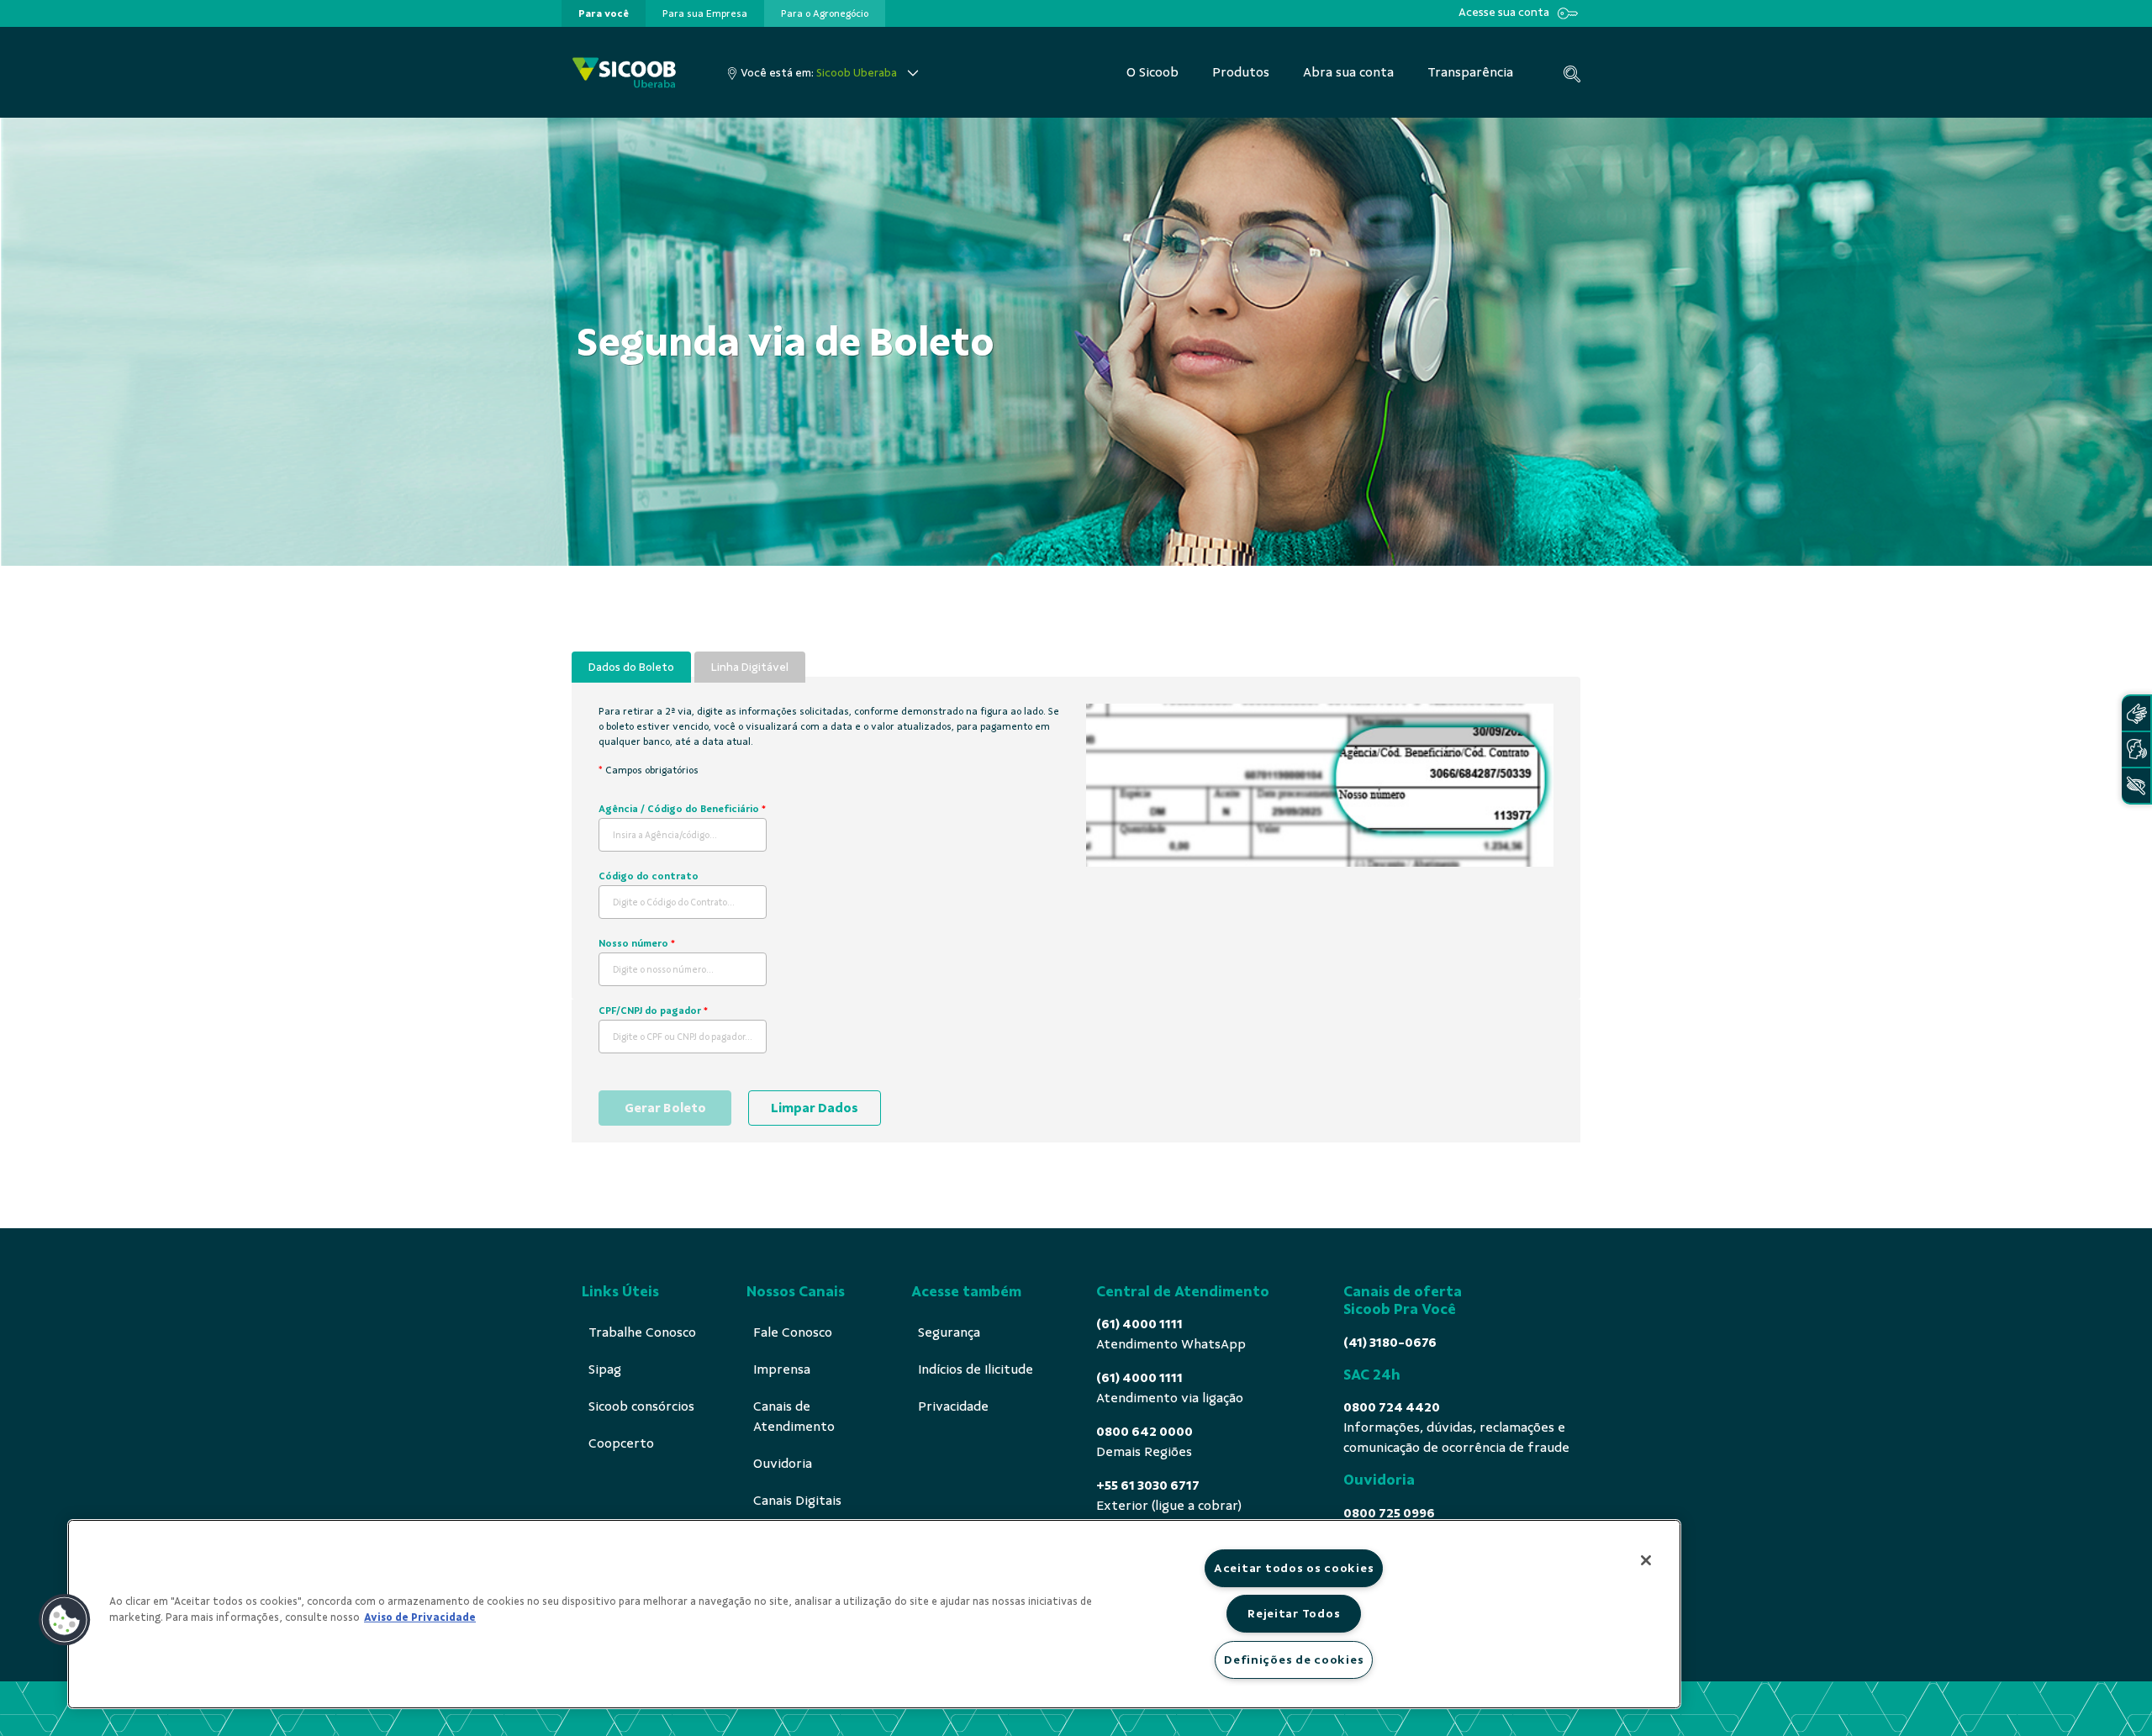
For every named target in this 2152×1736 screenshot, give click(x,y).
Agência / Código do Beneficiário (682, 809)
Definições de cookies (1294, 1659)
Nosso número (637, 943)
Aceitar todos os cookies (1294, 1568)
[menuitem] (604, 13)
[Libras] (2136, 713)
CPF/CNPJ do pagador (653, 1010)
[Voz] (2136, 749)
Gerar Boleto (665, 1108)
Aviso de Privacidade (420, 1617)
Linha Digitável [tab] (750, 667)
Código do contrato (649, 876)
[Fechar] (1646, 1560)
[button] (65, 1620)
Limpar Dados (815, 1108)
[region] (874, 1614)
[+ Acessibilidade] (2136, 786)
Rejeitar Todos (1294, 1613)
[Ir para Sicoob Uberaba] (624, 73)
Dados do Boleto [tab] (631, 667)
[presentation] (604, 13)
